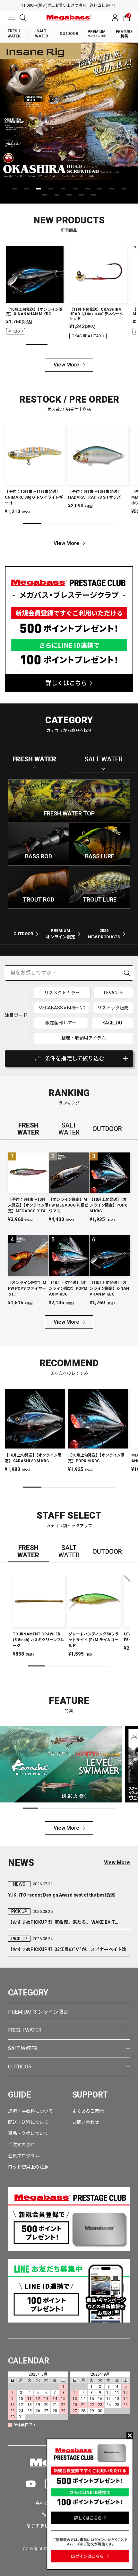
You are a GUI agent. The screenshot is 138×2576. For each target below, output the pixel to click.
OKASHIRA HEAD (86, 336)
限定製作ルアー (61, 1023)
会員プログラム (24, 2156)
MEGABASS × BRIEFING (62, 1008)
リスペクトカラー (62, 993)
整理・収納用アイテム (84, 1038)
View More (66, 365)
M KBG (14, 331)
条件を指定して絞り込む (74, 1058)
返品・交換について (28, 2133)
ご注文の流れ (22, 2145)
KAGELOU (112, 1023)
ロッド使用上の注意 (28, 2167)
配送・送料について (28, 2122)
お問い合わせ (86, 2122)
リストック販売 (113, 1008)
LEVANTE (113, 993)
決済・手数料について (30, 2111)
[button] (14, 189)
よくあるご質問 (88, 2111)
